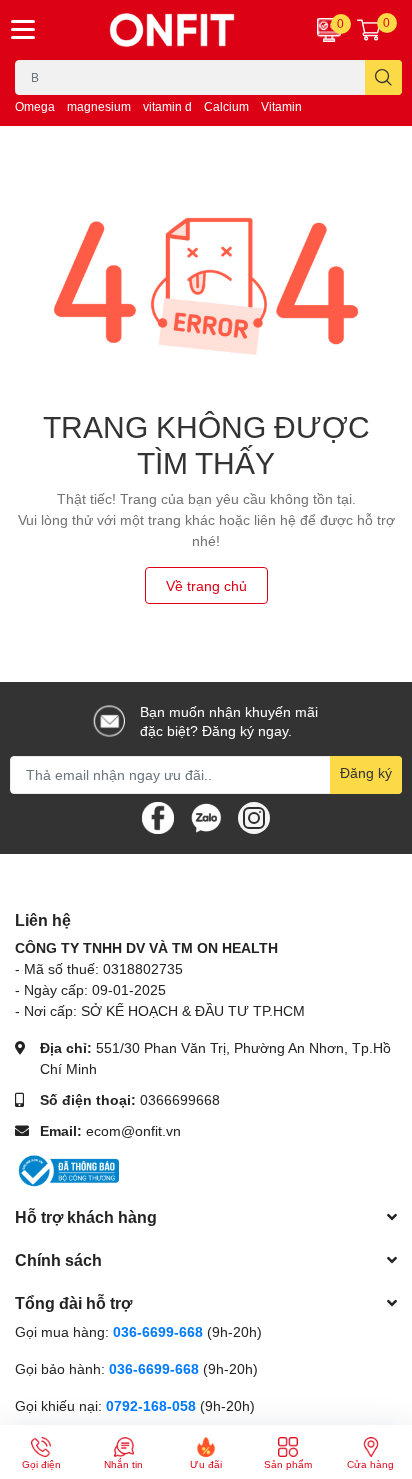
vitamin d (167, 106)
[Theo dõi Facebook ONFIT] (158, 815)
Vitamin (281, 106)
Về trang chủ (206, 585)
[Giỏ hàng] (369, 30)
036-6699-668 (158, 1331)
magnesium (99, 106)
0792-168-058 (153, 1405)
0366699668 (180, 1099)
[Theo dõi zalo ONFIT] (206, 815)
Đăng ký (366, 772)
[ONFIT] (172, 30)
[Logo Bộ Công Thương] (67, 1169)
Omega (35, 106)
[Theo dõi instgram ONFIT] (254, 815)
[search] (383, 77)
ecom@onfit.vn (133, 1130)
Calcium (226, 106)
